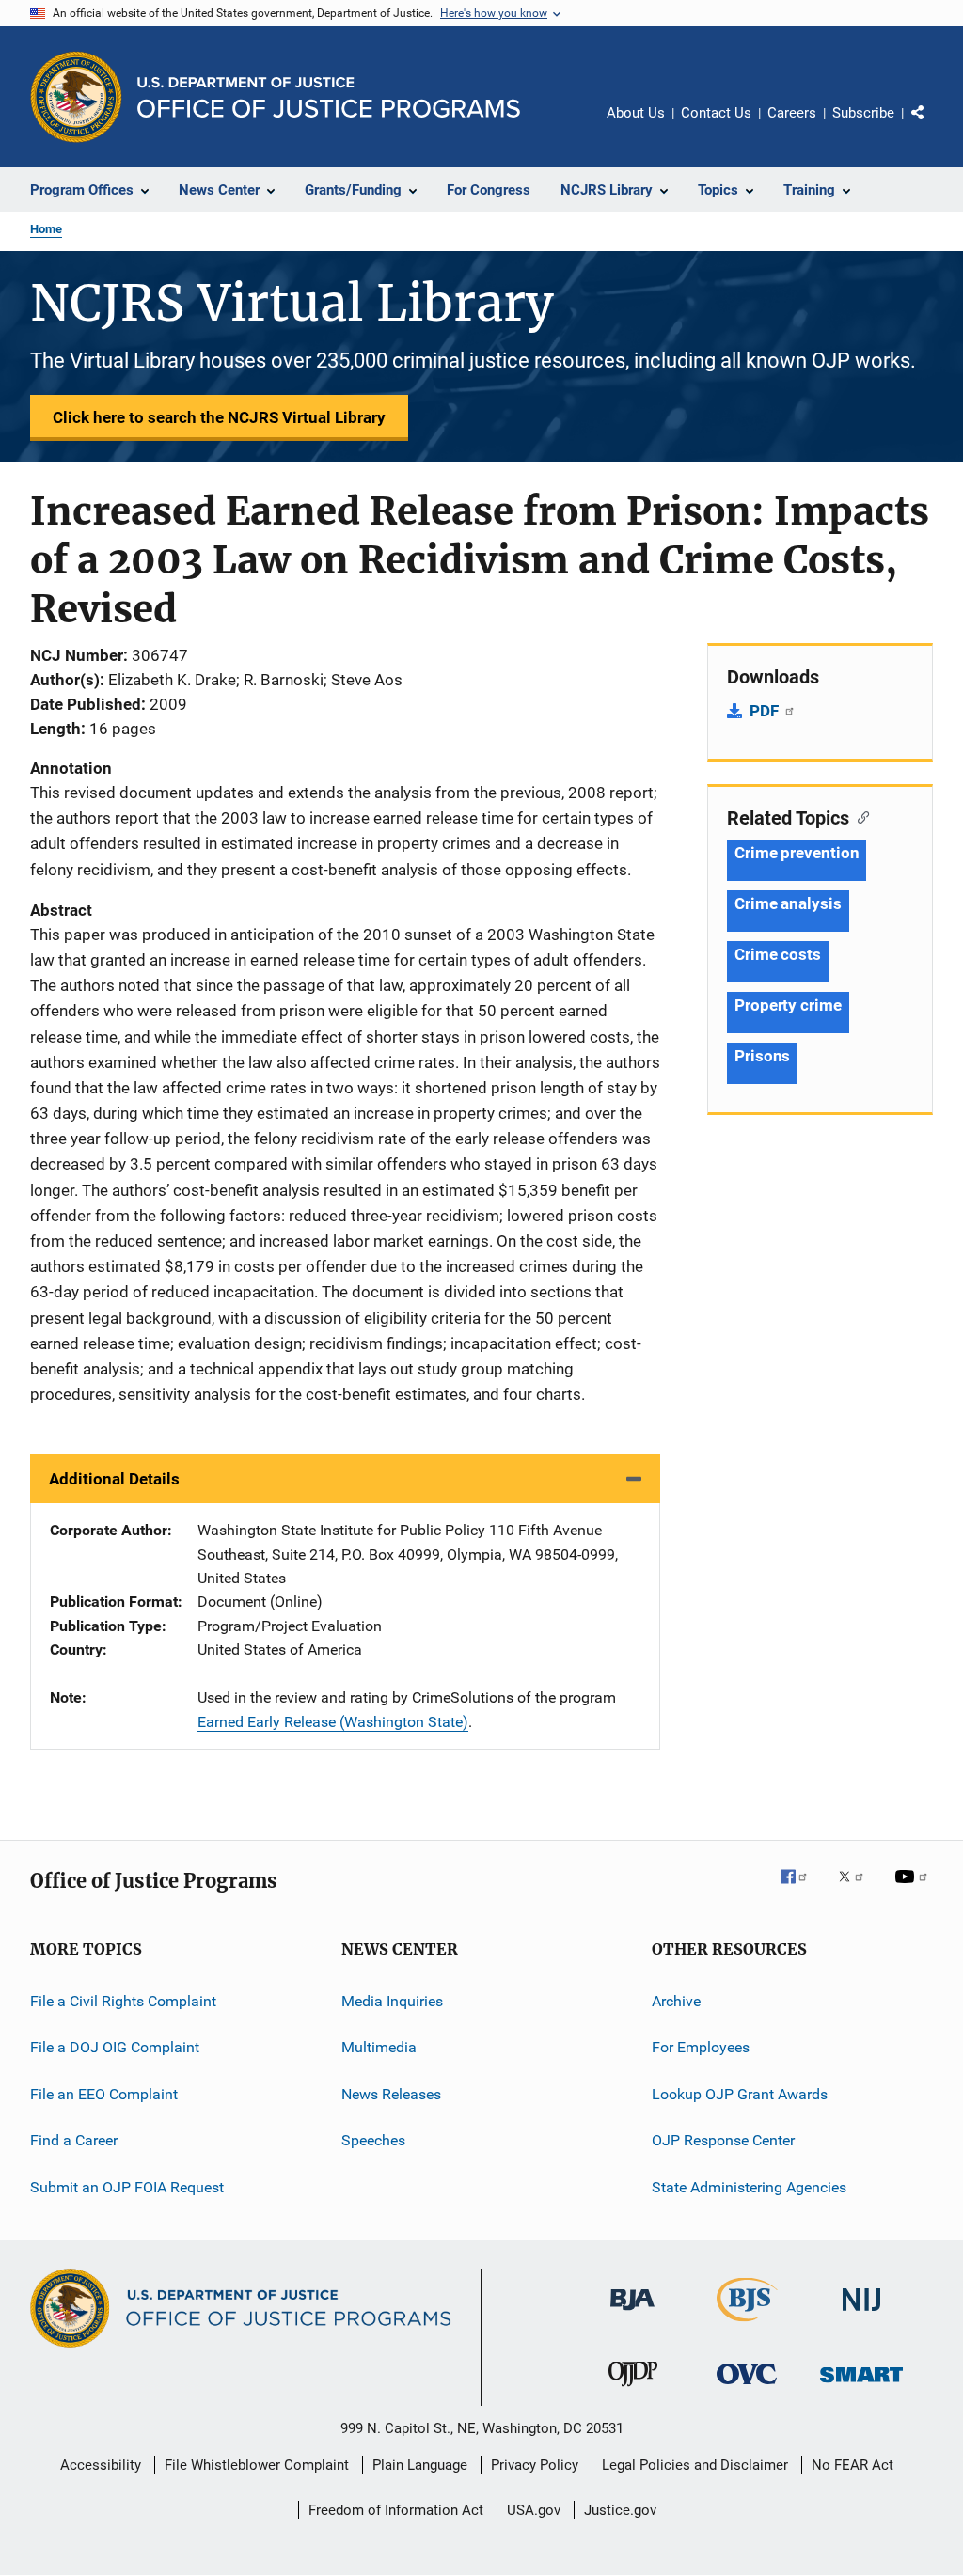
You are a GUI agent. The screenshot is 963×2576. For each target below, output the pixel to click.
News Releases (391, 2094)
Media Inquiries (392, 2001)
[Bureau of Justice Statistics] (747, 2325)
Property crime (788, 1005)
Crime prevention (797, 853)
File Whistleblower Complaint (257, 2465)
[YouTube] (914, 1890)
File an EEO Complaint (104, 2094)
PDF (766, 711)
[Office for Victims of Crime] (747, 2388)
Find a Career (74, 2140)
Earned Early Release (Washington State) (333, 1722)
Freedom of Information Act (396, 2510)
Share (933, 126)
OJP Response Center (723, 2140)
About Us (636, 113)
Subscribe (863, 113)
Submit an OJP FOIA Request (127, 2186)
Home (46, 229)
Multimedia (379, 2047)
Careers (792, 113)
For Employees (701, 2047)
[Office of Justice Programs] (76, 97)
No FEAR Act (852, 2465)
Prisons (762, 1056)
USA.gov (534, 2510)
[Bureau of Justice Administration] (632, 2314)
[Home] (329, 97)
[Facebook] (801, 1890)
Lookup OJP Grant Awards (740, 2094)
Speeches (373, 2140)
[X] (858, 1890)
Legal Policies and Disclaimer (695, 2465)
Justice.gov (620, 2510)
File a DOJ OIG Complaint (115, 2047)
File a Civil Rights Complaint (123, 2001)
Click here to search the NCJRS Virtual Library (219, 417)
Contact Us (716, 113)
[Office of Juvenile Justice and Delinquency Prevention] (633, 2390)
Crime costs (778, 954)
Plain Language (420, 2465)
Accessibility (101, 2465)
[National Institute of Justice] (861, 2314)
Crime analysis (788, 903)
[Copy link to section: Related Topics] (859, 816)
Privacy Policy (535, 2465)
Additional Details (114, 1479)
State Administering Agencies (749, 2186)
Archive (676, 2001)
